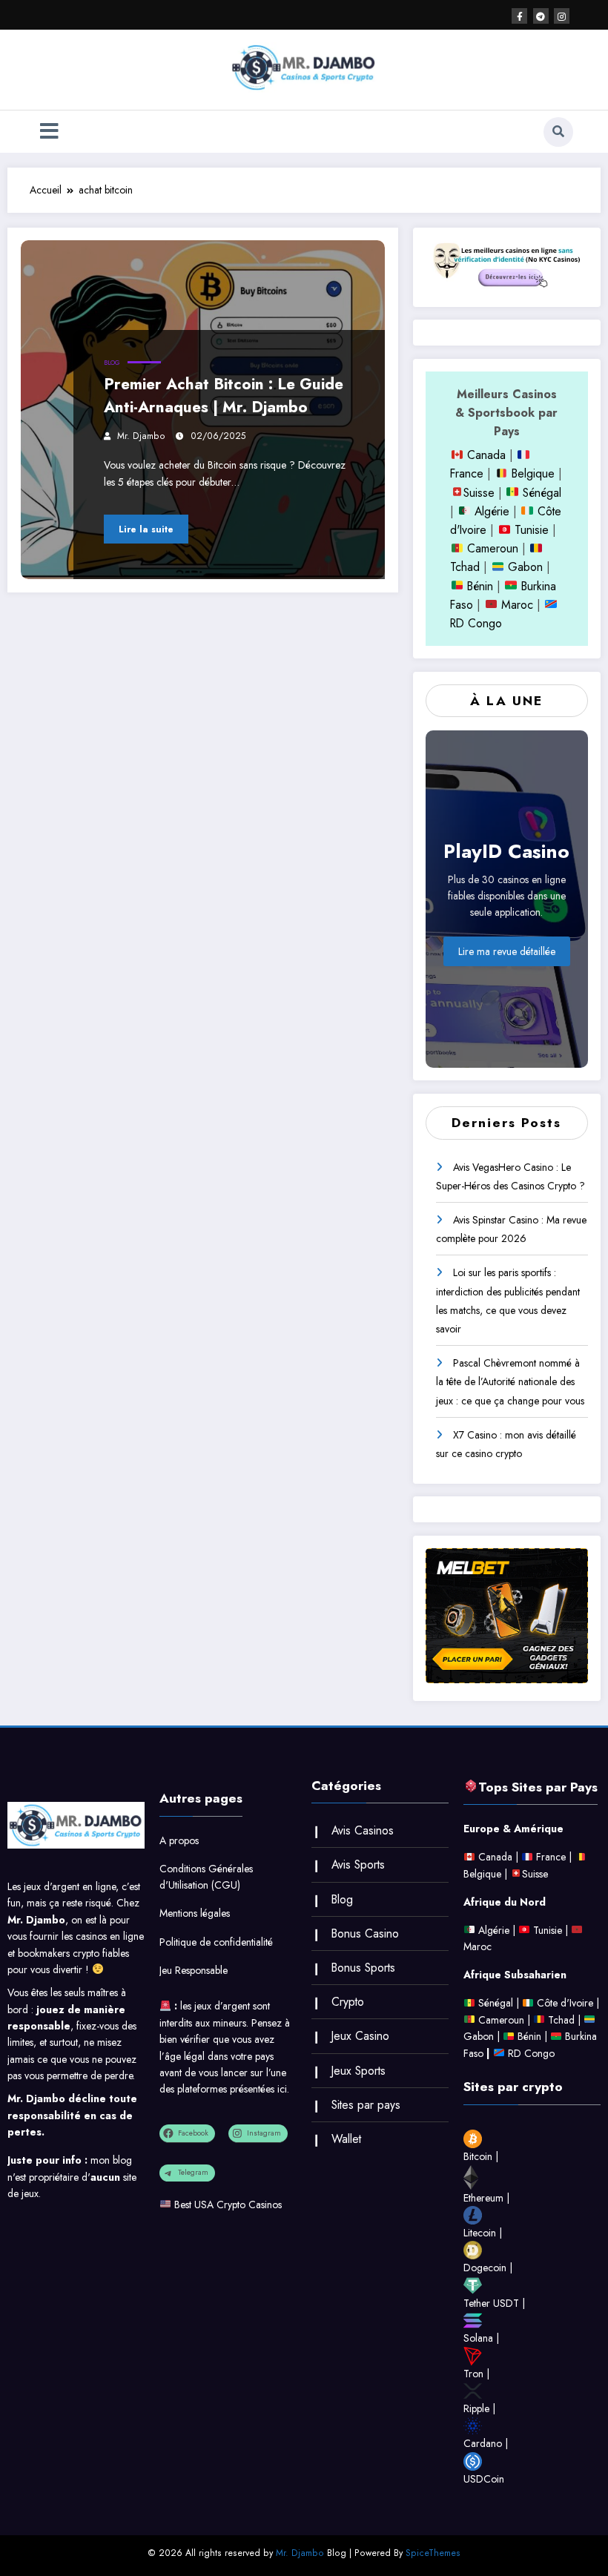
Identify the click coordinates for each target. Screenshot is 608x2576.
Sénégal (542, 493)
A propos (179, 1840)
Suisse (479, 493)
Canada (485, 455)
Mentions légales (195, 1913)
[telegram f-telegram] (541, 16)
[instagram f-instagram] (562, 16)
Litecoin (480, 2233)
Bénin (478, 586)
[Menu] (49, 132)
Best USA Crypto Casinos (228, 2205)
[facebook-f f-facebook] (519, 16)
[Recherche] (558, 132)
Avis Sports (358, 1865)
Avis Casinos (363, 1830)
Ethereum (483, 2198)
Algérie (492, 511)
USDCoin (484, 2479)
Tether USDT (491, 2303)
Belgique (531, 473)
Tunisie (532, 530)
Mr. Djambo (141, 436)
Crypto (348, 2002)
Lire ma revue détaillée (507, 951)
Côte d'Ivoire (565, 2003)
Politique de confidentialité (216, 1942)
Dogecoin (485, 2268)
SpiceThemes (433, 2553)
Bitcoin (478, 2156)
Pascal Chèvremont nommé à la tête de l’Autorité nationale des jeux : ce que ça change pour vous (510, 1381)
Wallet (346, 2139)
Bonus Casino (365, 1933)
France (467, 473)
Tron (473, 2374)
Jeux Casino (360, 2036)
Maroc (515, 605)
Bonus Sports (363, 1968)
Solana (478, 2338)
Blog (112, 363)
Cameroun (491, 548)
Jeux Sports (358, 2071)
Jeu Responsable (194, 1970)
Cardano (483, 2443)
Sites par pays (366, 2105)
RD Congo (530, 2053)
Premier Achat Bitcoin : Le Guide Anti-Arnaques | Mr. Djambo (224, 396)
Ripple (476, 2408)
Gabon (523, 567)
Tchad (465, 567)
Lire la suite (146, 529)
